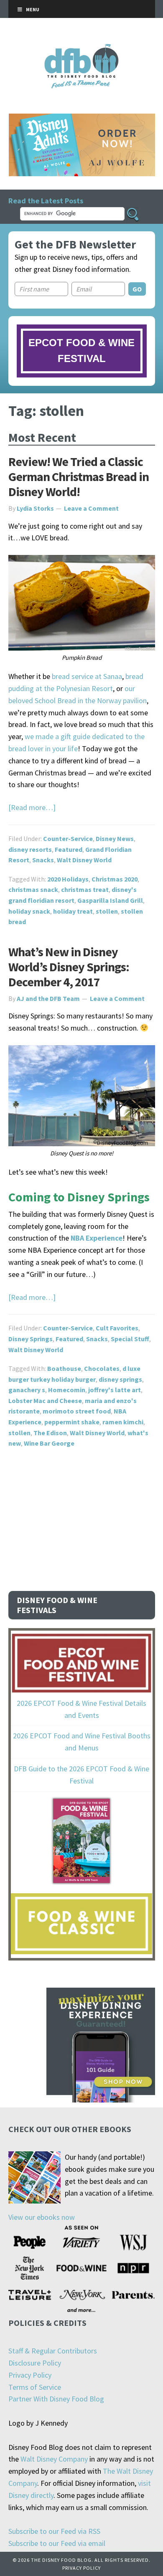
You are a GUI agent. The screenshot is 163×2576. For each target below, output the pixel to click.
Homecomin (67, 1390)
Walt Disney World (84, 860)
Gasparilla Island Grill (110, 900)
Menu (33, 9)
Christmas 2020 (115, 879)
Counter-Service (68, 838)
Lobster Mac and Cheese (45, 1401)
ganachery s (27, 1390)
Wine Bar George (49, 1443)
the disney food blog (82, 49)
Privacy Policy (30, 2375)
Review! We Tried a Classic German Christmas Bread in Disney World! (79, 476)
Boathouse (64, 1368)
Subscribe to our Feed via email (57, 2543)
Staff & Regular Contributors (53, 2351)
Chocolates (102, 1368)
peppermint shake (72, 1422)
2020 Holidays (68, 879)
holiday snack (29, 911)
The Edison (50, 1433)
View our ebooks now (42, 2217)
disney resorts (30, 849)
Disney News (115, 838)
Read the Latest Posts (46, 201)
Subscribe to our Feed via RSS (54, 2531)
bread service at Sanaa (87, 676)
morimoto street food (77, 1411)
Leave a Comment (91, 508)
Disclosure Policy (35, 2363)
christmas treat (85, 889)
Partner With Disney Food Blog (56, 2399)
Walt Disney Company (54, 2459)
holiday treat (73, 911)
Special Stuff (130, 1339)
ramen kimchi (123, 1422)
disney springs (120, 1379)
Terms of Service (35, 2387)
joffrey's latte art (115, 1390)
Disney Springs (31, 1339)
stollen (107, 911)
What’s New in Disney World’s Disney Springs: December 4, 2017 (69, 967)
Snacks (43, 860)
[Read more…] (32, 807)
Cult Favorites (117, 1328)
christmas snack (33, 889)
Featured (69, 849)
